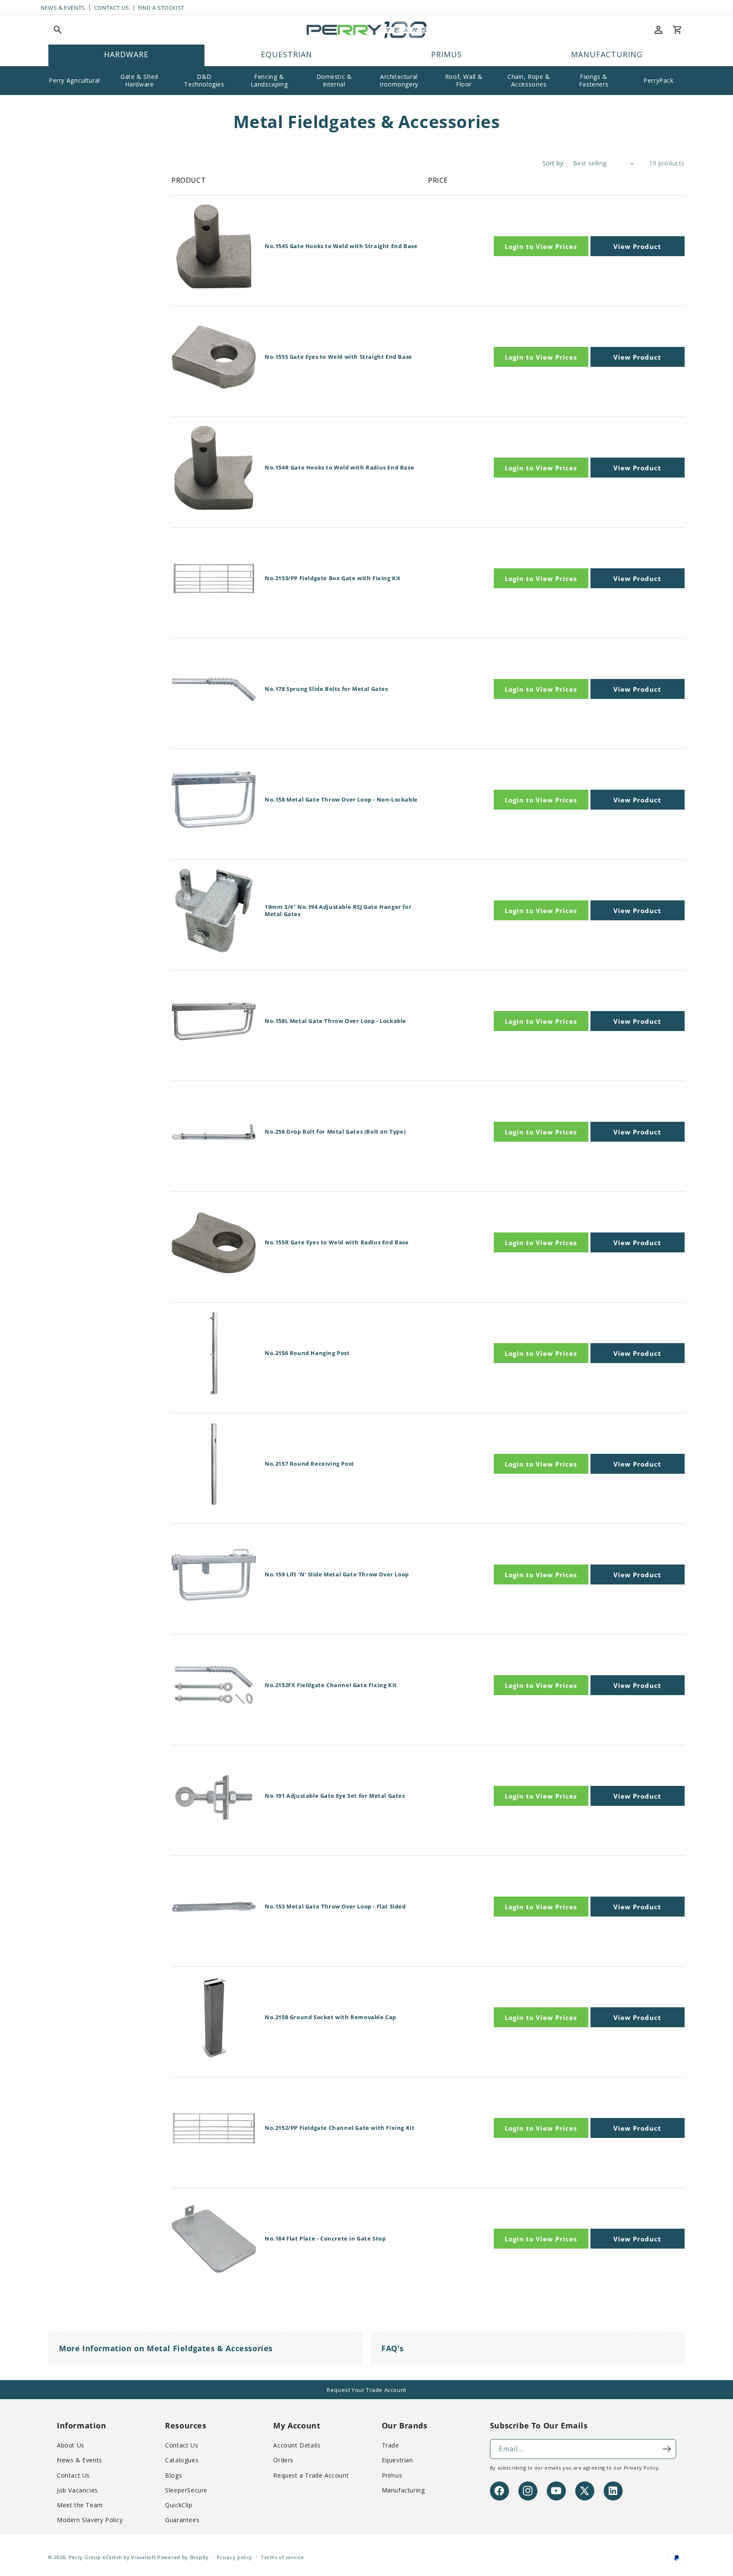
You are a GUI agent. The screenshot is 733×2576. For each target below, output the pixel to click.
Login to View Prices (541, 246)
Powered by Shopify (183, 2557)
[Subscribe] (666, 2449)
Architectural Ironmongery (399, 80)
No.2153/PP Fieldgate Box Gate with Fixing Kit (333, 578)
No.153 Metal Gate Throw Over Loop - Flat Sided (335, 1907)
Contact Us (112, 8)
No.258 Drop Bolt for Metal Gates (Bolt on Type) (335, 1132)
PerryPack (658, 80)
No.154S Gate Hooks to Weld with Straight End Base (341, 246)
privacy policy (641, 2468)
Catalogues (182, 2460)
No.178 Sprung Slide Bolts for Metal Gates (326, 689)
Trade (390, 2445)
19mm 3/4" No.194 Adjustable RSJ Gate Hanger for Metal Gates (338, 911)
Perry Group (85, 2557)
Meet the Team (80, 2505)
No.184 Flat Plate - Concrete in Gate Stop (325, 2239)
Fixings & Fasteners (594, 80)
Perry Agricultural (74, 80)
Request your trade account (366, 2390)
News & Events (63, 8)
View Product (637, 246)
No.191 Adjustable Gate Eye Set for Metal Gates (335, 1796)
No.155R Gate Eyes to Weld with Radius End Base (337, 1242)
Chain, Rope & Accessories (529, 80)
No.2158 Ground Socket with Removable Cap (330, 2017)
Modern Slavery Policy (90, 2520)
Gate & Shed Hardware (139, 80)
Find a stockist (161, 8)
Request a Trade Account (311, 2475)
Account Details (297, 2445)
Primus (392, 2475)
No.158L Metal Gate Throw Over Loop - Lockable (336, 1021)
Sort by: (554, 163)
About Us (71, 2445)
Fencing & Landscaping (269, 80)
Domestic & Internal (334, 80)
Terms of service (283, 2557)
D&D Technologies (204, 80)
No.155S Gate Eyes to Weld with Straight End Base (339, 357)
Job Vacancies (77, 2490)
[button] (58, 30)
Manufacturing (403, 2490)
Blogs (173, 2475)
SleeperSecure (186, 2490)
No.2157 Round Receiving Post (309, 1464)
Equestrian (397, 2460)
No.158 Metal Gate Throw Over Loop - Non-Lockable (341, 800)
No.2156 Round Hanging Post (307, 1353)
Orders (283, 2460)
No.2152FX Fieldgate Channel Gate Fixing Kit (331, 1685)
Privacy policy (235, 2557)
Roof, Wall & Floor (464, 80)
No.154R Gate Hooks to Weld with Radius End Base (339, 468)
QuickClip (179, 2505)
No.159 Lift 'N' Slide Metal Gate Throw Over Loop (337, 1574)
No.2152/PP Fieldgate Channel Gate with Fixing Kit (340, 2128)
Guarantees (182, 2520)
